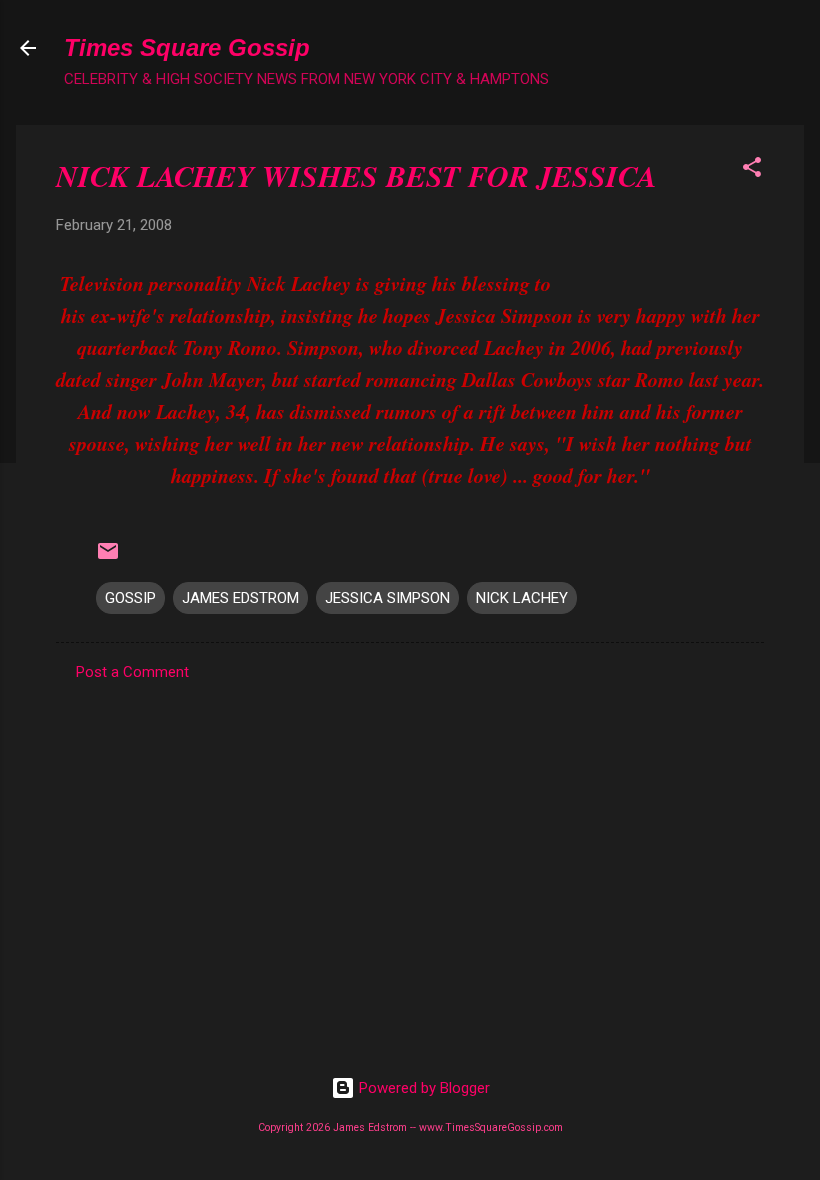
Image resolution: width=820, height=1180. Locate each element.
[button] (752, 170)
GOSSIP (130, 598)
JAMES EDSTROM (240, 598)
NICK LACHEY (522, 598)
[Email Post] (108, 558)
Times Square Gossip (187, 47)
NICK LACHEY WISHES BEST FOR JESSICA (356, 176)
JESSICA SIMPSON (387, 598)
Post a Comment (132, 672)
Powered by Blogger (422, 1088)
